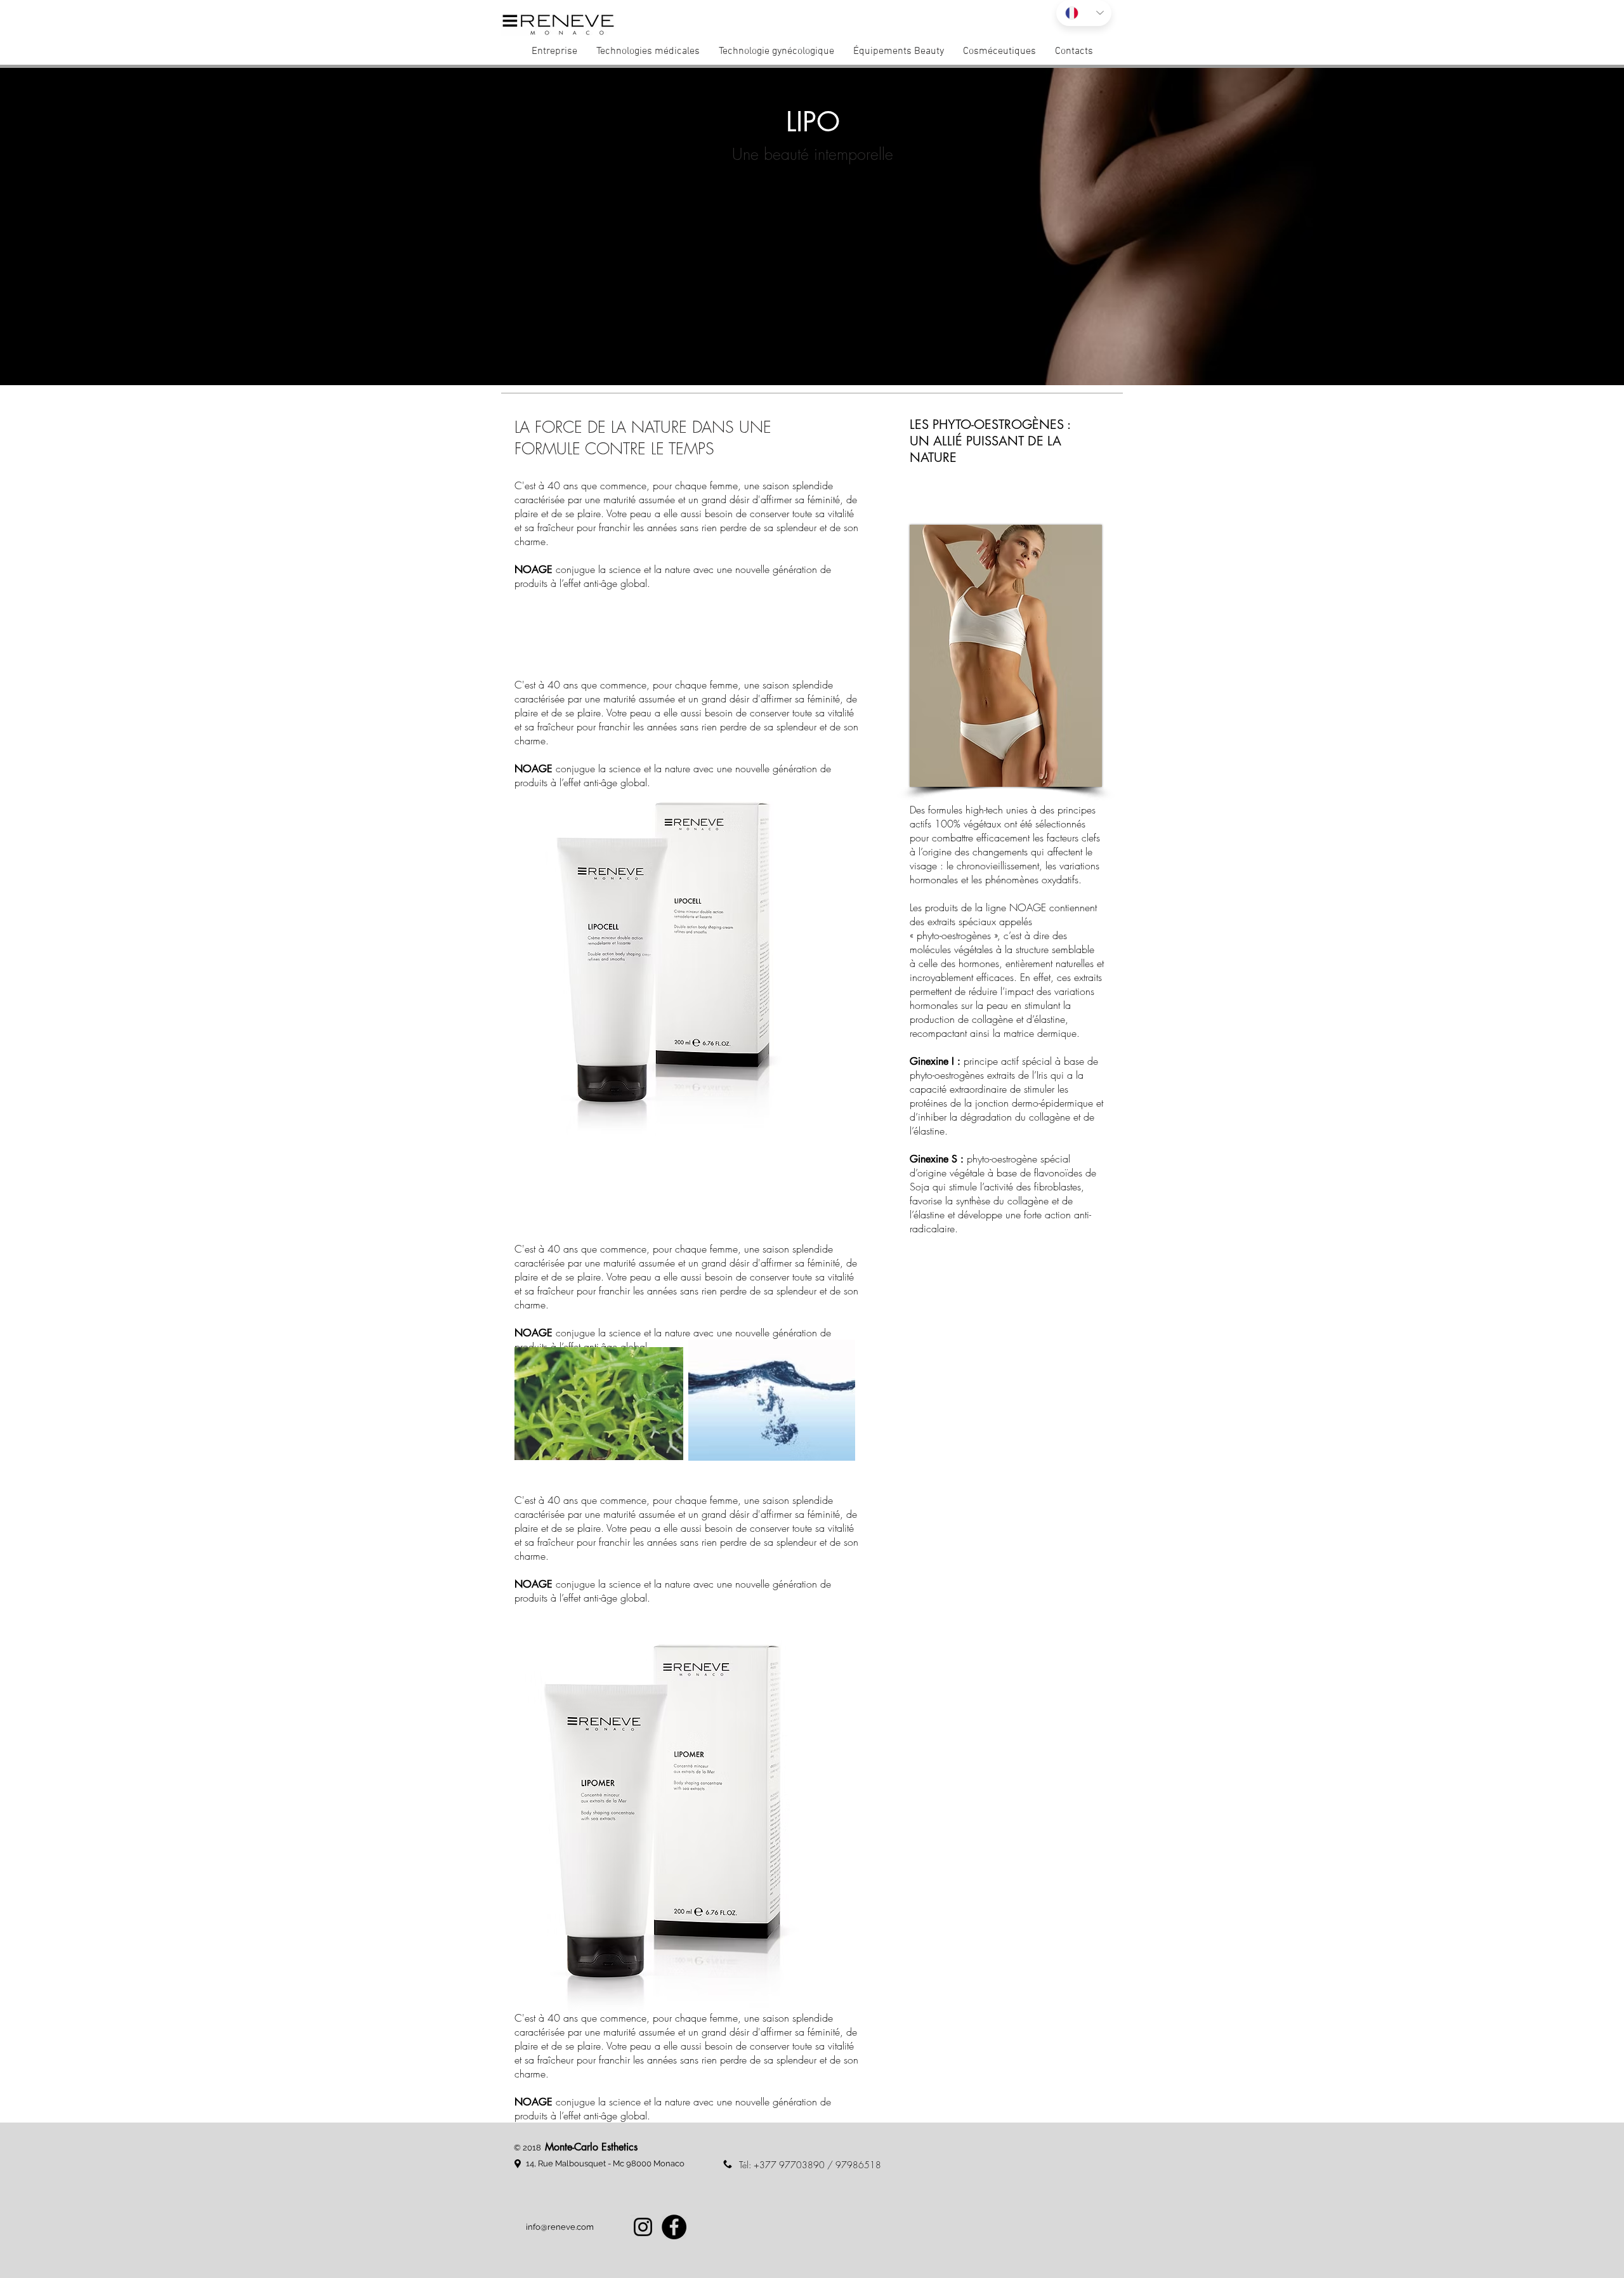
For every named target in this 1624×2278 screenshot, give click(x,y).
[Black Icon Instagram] (643, 2227)
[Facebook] (674, 2227)
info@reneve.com (560, 2227)
